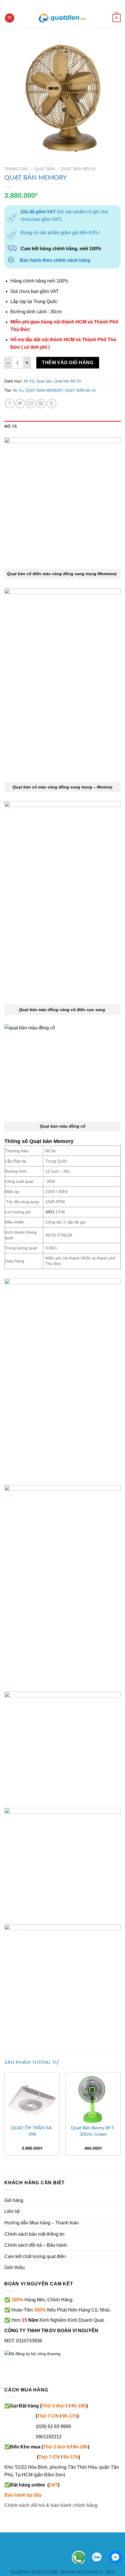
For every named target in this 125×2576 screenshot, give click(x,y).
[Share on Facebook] (10, 404)
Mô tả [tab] (11, 426)
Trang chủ (16, 169)
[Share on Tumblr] (52, 404)
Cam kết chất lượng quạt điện (35, 2256)
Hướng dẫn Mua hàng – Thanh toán (42, 2223)
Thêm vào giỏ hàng (68, 363)
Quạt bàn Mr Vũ (78, 169)
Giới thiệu (15, 2268)
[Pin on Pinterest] (41, 404)
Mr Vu (18, 390)
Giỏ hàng (14, 2200)
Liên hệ (12, 2211)
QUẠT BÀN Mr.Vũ (80, 390)
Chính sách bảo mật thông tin (34, 2234)
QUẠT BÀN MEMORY (44, 390)
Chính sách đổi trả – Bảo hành (36, 2245)
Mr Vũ (29, 381)
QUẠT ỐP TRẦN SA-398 (32, 2131)
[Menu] (10, 18)
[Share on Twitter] (20, 404)
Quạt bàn (45, 169)
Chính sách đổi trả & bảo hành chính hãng (51, 2505)
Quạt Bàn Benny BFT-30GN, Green (93, 2131)
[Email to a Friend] (31, 404)
